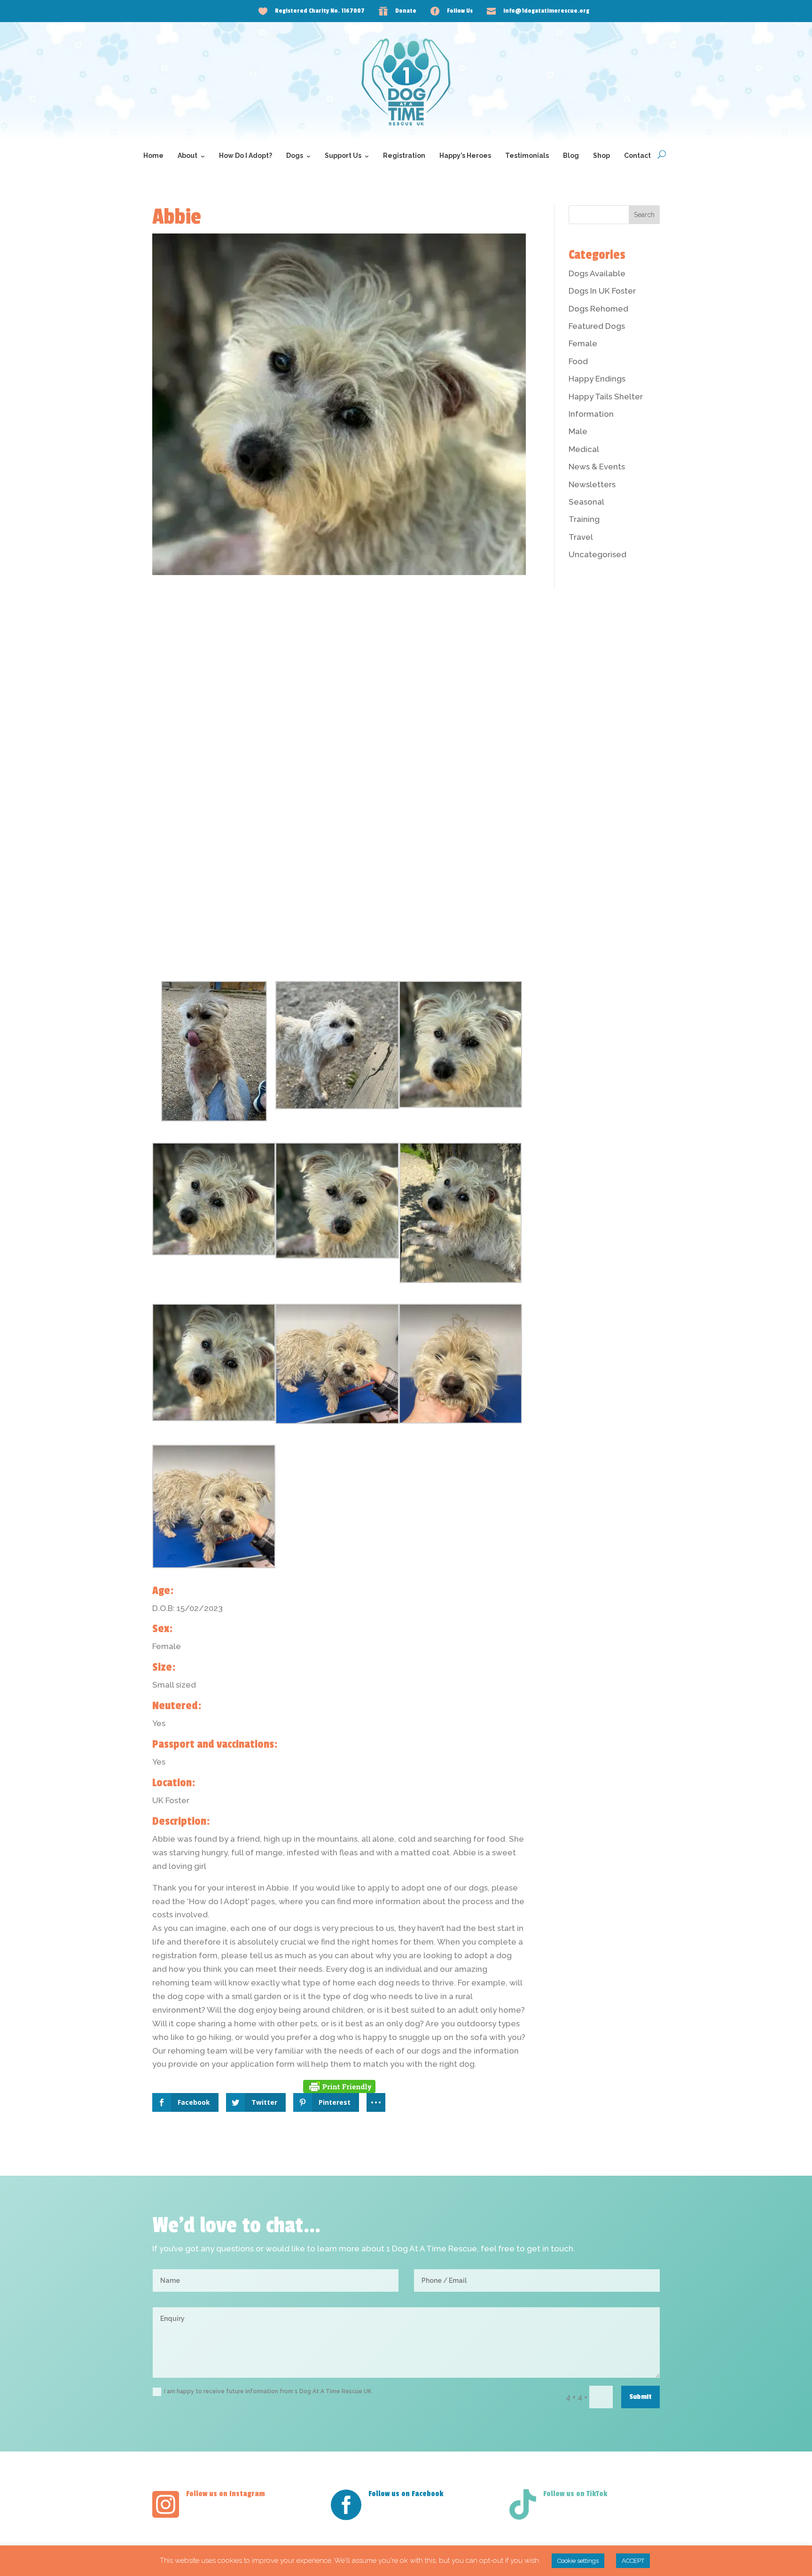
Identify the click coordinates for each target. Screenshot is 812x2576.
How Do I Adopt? (246, 156)
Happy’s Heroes (465, 156)
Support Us (343, 156)
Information (591, 414)
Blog (571, 156)
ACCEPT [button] (633, 2561)
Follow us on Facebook (406, 2494)
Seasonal (586, 502)
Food (578, 361)
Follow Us (460, 11)
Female (583, 343)
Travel (581, 537)
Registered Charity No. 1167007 (320, 11)
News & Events (597, 467)
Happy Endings (597, 379)
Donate (406, 11)
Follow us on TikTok (575, 2494)
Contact (637, 156)
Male (578, 431)
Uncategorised (597, 554)
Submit (640, 2397)
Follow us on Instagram (226, 2494)
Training (584, 519)
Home (153, 156)
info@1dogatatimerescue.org (546, 11)
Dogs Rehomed (598, 309)
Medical (584, 449)
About (187, 156)
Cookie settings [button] (578, 2561)
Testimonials (527, 156)
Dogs (295, 156)
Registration (404, 156)
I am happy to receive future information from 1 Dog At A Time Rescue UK (268, 2391)
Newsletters (592, 484)
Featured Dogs (597, 326)
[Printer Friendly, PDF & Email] (339, 2086)
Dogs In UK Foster (602, 291)
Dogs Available (597, 273)
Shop (601, 156)
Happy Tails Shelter (606, 397)
